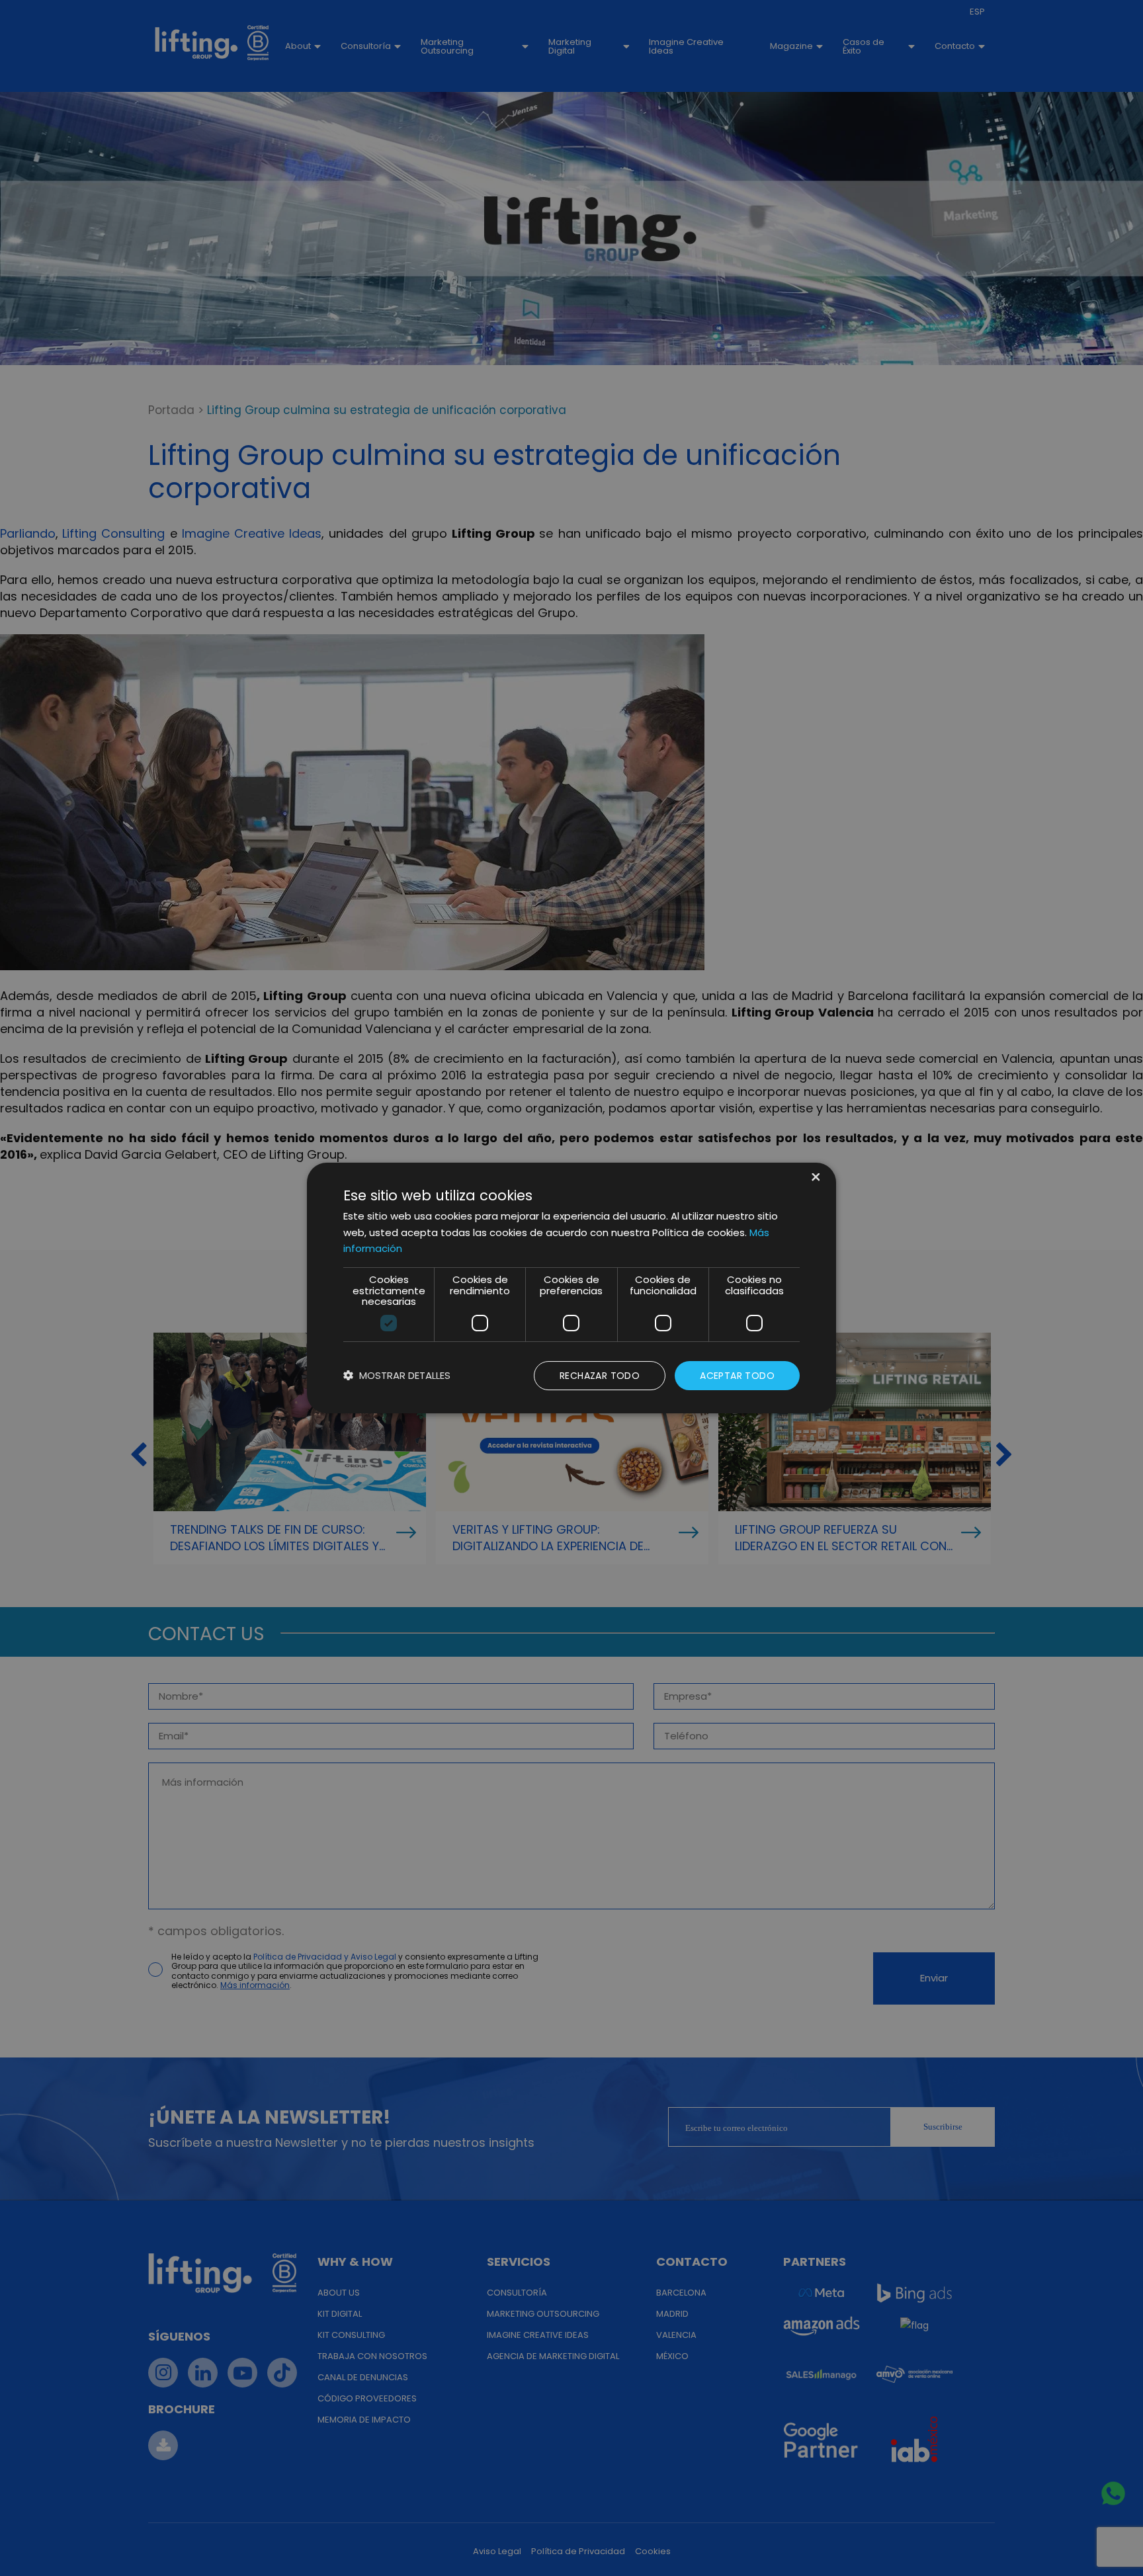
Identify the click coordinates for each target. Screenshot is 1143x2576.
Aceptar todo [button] (737, 1376)
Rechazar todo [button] (600, 1376)
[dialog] (571, 1288)
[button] (397, 1376)
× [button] (815, 1178)
